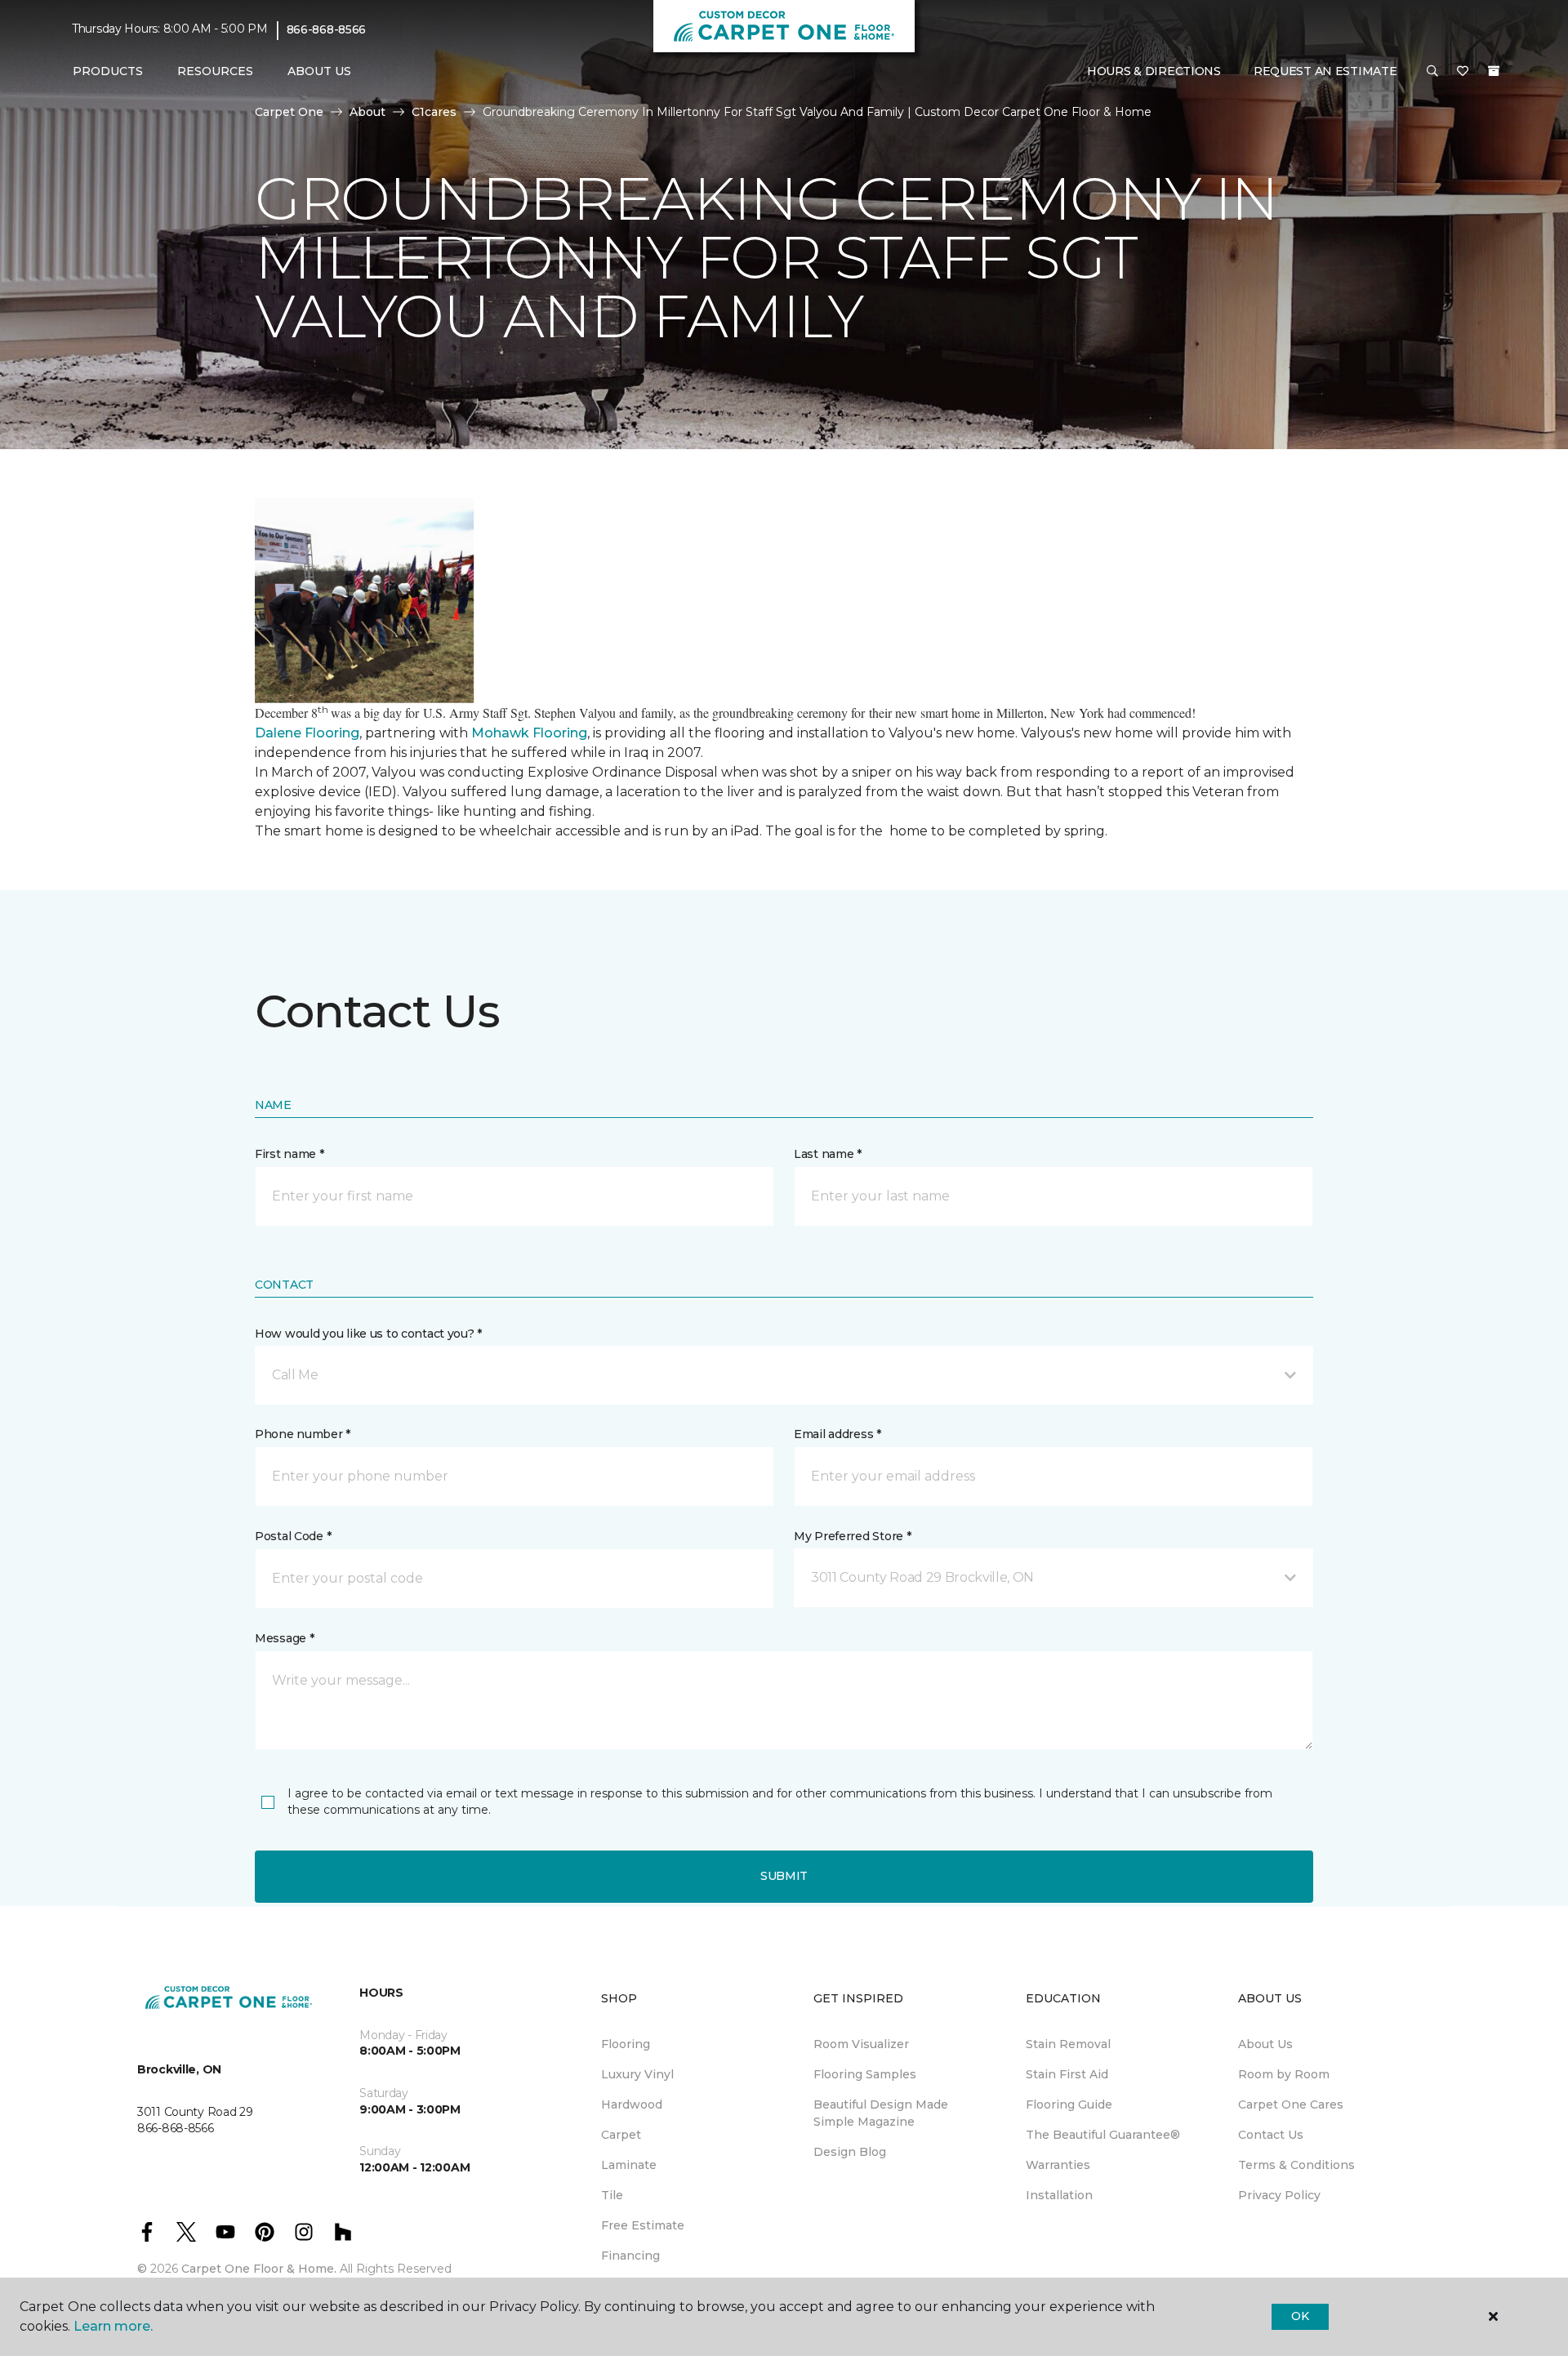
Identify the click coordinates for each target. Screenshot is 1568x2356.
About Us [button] (319, 71)
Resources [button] (215, 71)
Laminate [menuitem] (629, 2165)
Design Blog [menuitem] (850, 2152)
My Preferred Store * (852, 1536)
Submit (784, 1876)
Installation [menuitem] (1059, 2195)
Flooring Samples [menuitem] (865, 2074)
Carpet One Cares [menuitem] (1291, 2104)
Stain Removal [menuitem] (1068, 2044)
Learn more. (113, 2326)
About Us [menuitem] (1265, 2044)
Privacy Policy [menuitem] (1279, 2195)
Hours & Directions (1154, 71)
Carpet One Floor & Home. (259, 2269)
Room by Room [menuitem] (1284, 2074)
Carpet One (289, 112)
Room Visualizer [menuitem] (861, 2044)
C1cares (434, 112)
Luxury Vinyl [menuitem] (637, 2074)
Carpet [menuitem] (621, 2135)
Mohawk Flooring (529, 733)
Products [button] (108, 71)
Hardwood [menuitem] (632, 2104)
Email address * (837, 1434)
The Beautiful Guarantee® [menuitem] (1103, 2135)
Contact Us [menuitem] (1271, 2135)
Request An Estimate (1325, 71)
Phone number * (303, 1434)
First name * (290, 1154)
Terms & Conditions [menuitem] (1296, 2165)
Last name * (828, 1154)
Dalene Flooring (307, 733)
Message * (284, 1638)
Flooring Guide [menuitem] (1069, 2104)
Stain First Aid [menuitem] (1067, 2074)
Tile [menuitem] (612, 2195)
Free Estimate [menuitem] (643, 2225)
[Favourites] (1463, 72)
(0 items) (1494, 71)
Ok (1300, 2316)
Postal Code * (293, 1536)
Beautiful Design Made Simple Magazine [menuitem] (881, 2113)
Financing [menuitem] (630, 2256)
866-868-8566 (327, 29)
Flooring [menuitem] (626, 2044)
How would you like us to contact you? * (368, 1334)
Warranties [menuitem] (1058, 2165)
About (367, 112)
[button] (1432, 72)
